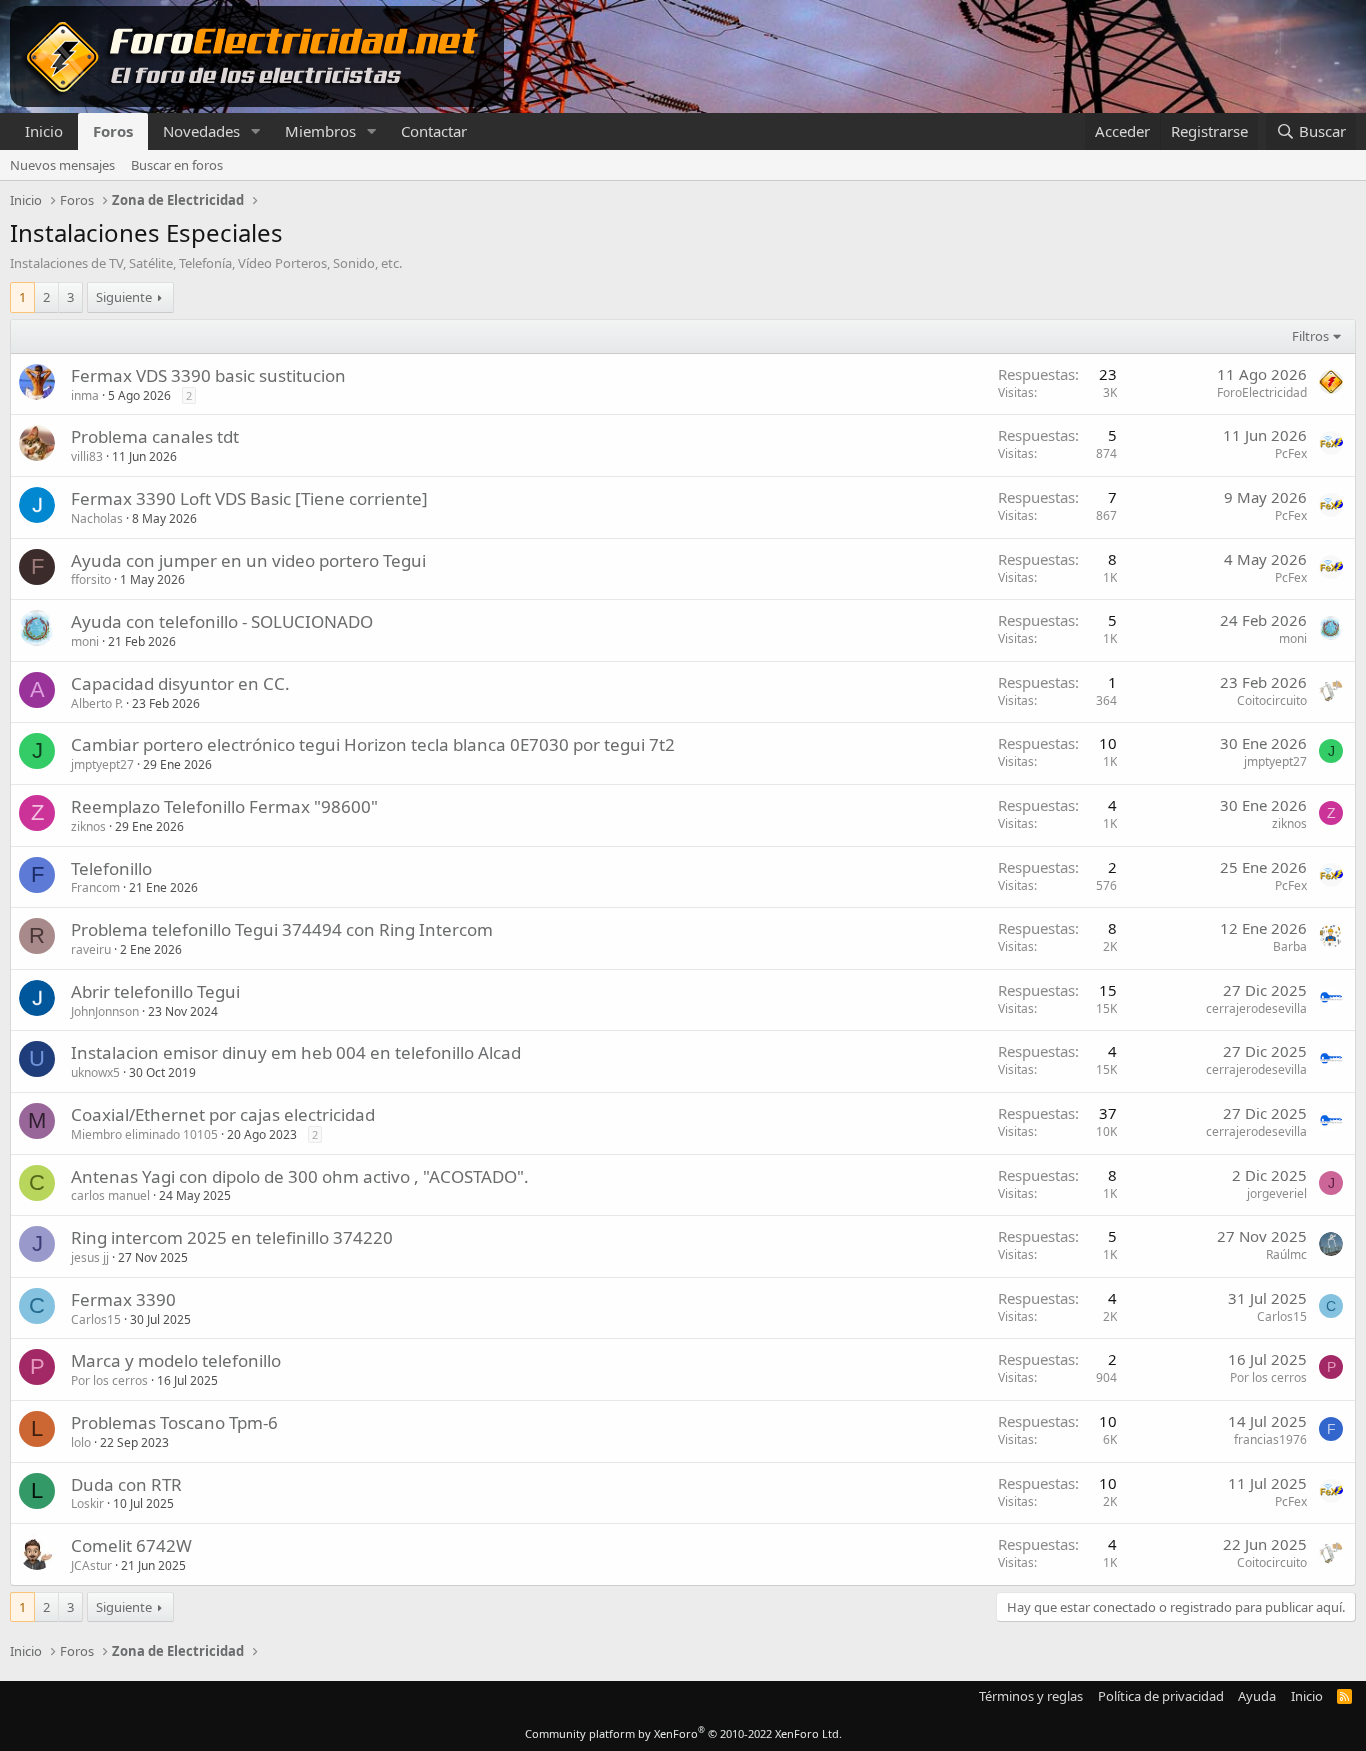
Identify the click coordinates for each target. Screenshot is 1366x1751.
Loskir (87, 1503)
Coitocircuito (1272, 700)
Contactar (434, 131)
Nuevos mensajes (62, 165)
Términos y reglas (1031, 1696)
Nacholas (97, 518)
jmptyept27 (102, 764)
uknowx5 (95, 1072)
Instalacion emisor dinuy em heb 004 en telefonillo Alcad (296, 1052)
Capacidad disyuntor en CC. (180, 683)
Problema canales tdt (155, 436)
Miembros (320, 131)
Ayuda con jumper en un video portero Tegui (248, 560)
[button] (256, 131)
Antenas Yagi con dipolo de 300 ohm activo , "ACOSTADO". (300, 1176)
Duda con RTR (126, 1484)
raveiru (91, 949)
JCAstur (91, 1565)
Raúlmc (1286, 1254)
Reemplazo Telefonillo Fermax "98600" (224, 806)
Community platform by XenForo (683, 1733)
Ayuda (1257, 1696)
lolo (81, 1442)
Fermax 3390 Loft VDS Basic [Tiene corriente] (249, 498)
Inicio (44, 131)
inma (85, 395)
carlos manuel (110, 1195)
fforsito (91, 579)
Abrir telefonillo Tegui (155, 991)
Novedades (201, 131)
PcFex (1291, 453)
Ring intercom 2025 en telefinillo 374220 (232, 1237)
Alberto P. (97, 703)
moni (85, 641)
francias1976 (1270, 1439)
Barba (1290, 946)
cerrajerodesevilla (1256, 1008)
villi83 (87, 456)
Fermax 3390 (123, 1299)
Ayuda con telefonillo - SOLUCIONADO (222, 621)
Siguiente (124, 297)
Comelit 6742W (131, 1545)
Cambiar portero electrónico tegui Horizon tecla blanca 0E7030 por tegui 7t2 (373, 744)
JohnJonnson (105, 1011)
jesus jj (90, 1257)
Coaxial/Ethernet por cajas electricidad (223, 1114)
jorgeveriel (1277, 1193)
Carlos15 (96, 1319)
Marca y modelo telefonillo (176, 1360)
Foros (113, 131)
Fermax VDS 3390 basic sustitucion (208, 375)
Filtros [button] (1310, 336)
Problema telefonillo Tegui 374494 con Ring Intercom (282, 929)
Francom (95, 887)
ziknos (88, 826)
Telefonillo (111, 868)
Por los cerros (109, 1380)
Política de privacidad (1161, 1696)
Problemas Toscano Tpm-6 (174, 1422)
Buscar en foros (177, 165)
